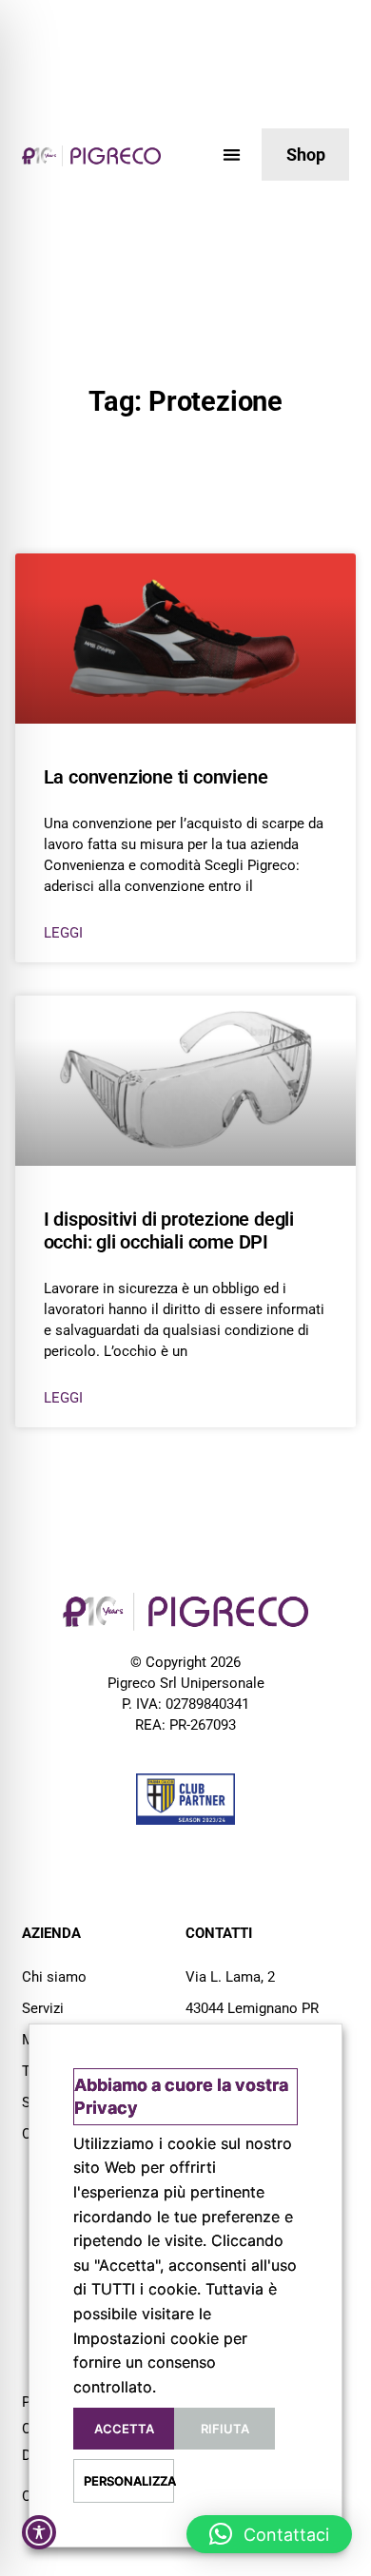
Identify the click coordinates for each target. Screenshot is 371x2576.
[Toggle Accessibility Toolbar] (39, 2532)
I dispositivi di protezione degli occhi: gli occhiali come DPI (169, 1230)
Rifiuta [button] (225, 2429)
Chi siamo (54, 1977)
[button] (232, 155)
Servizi (43, 2008)
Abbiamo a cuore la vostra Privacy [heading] (181, 2096)
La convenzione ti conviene (156, 777)
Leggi (63, 933)
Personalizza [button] (129, 2481)
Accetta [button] (124, 2429)
